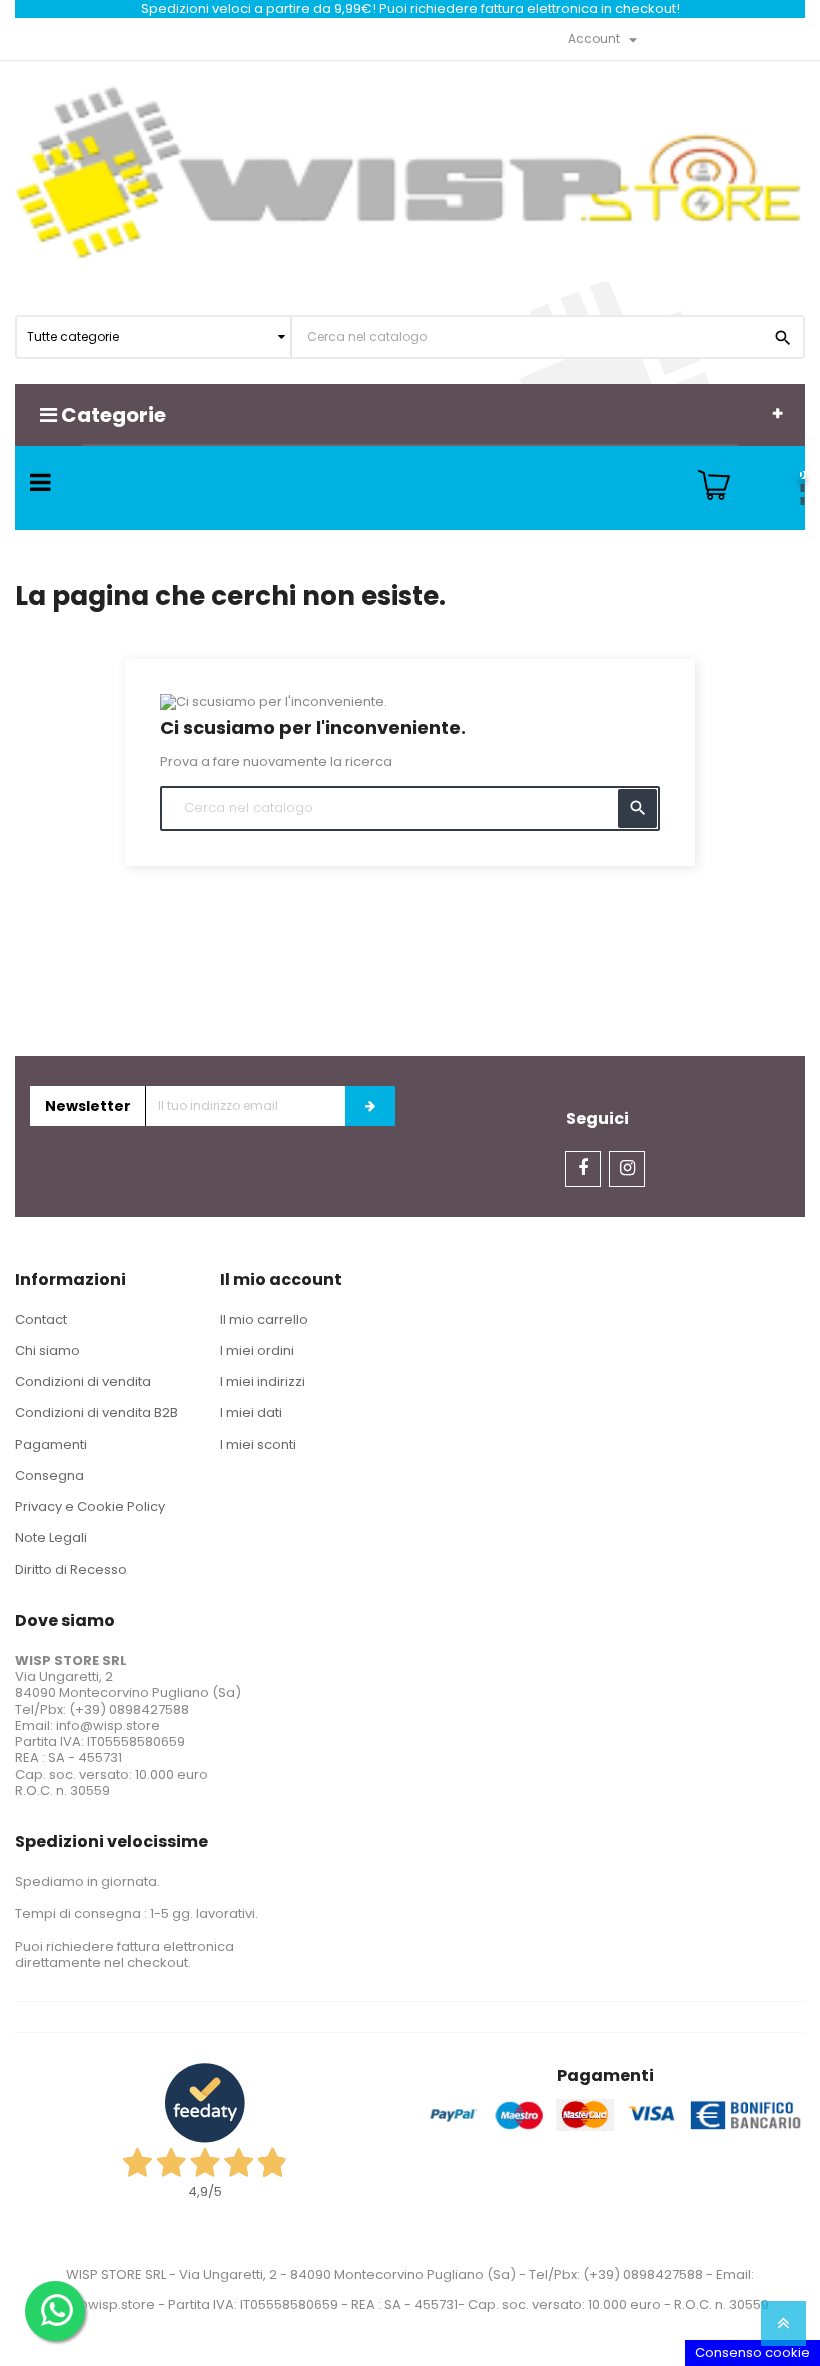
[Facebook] (583, 1169)
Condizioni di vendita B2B (96, 1412)
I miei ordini (257, 1350)
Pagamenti (51, 1444)
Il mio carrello (264, 1319)
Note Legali (51, 1537)
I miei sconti (258, 1444)
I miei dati (251, 1412)
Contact (41, 1319)
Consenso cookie (752, 2352)
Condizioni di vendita (83, 1381)
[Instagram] (627, 1169)
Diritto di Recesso (71, 1569)
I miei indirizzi (262, 1381)
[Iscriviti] (370, 1106)
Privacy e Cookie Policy (90, 1506)
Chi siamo (47, 1350)
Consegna (49, 1475)
